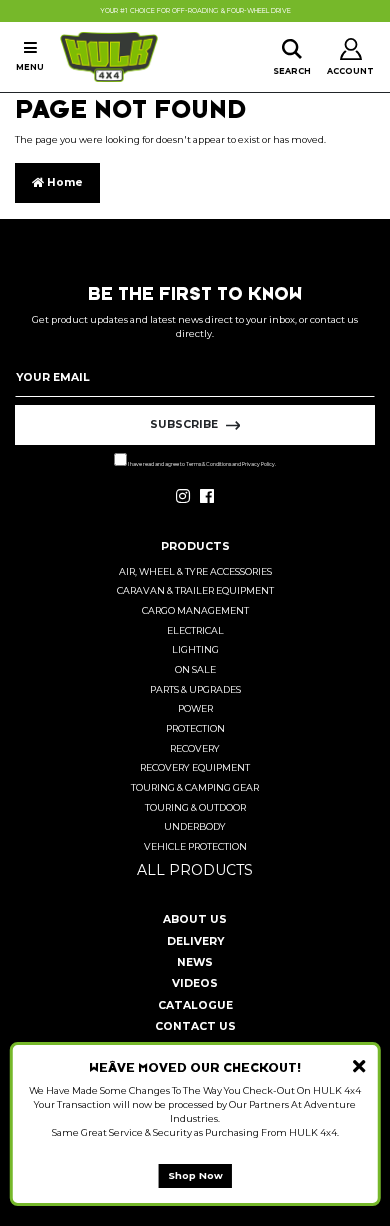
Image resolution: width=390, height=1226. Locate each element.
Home (63, 182)
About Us (195, 919)
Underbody (195, 826)
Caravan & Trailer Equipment (195, 590)
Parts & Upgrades (195, 689)
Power (195, 708)
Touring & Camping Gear (195, 787)
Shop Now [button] (195, 1175)
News (195, 962)
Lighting (195, 649)
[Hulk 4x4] (109, 57)
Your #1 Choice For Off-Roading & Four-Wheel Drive (195, 11)
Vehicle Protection (195, 846)
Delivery (195, 941)
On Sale (195, 669)
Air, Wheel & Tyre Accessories (195, 571)
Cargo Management (195, 610)
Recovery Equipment (195, 767)
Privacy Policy (258, 464)
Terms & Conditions (208, 464)
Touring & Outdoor (195, 807)
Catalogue (195, 1005)
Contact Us (195, 1026)
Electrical (195, 630)
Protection (195, 728)
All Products (195, 870)
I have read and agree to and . (201, 464)
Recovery (195, 748)
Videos (195, 983)
